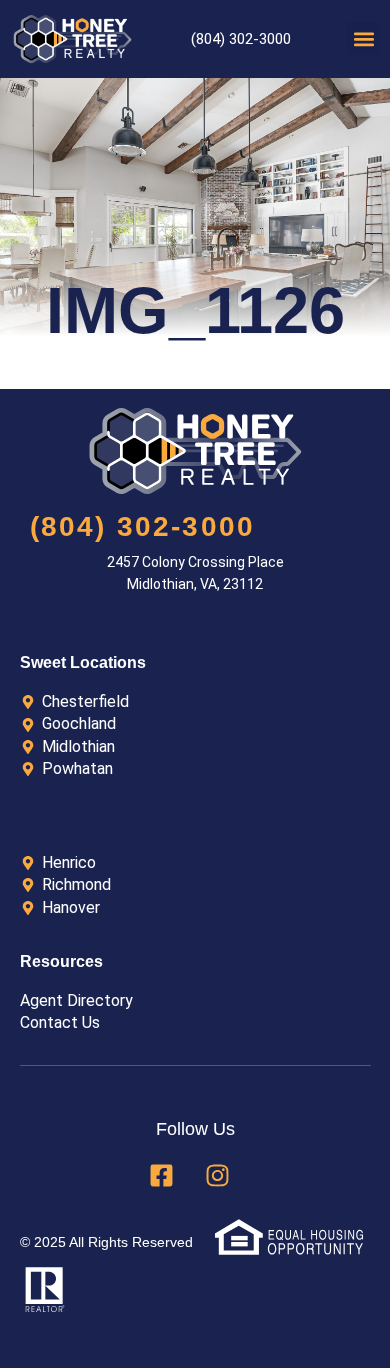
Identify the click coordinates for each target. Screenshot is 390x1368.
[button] (363, 38)
